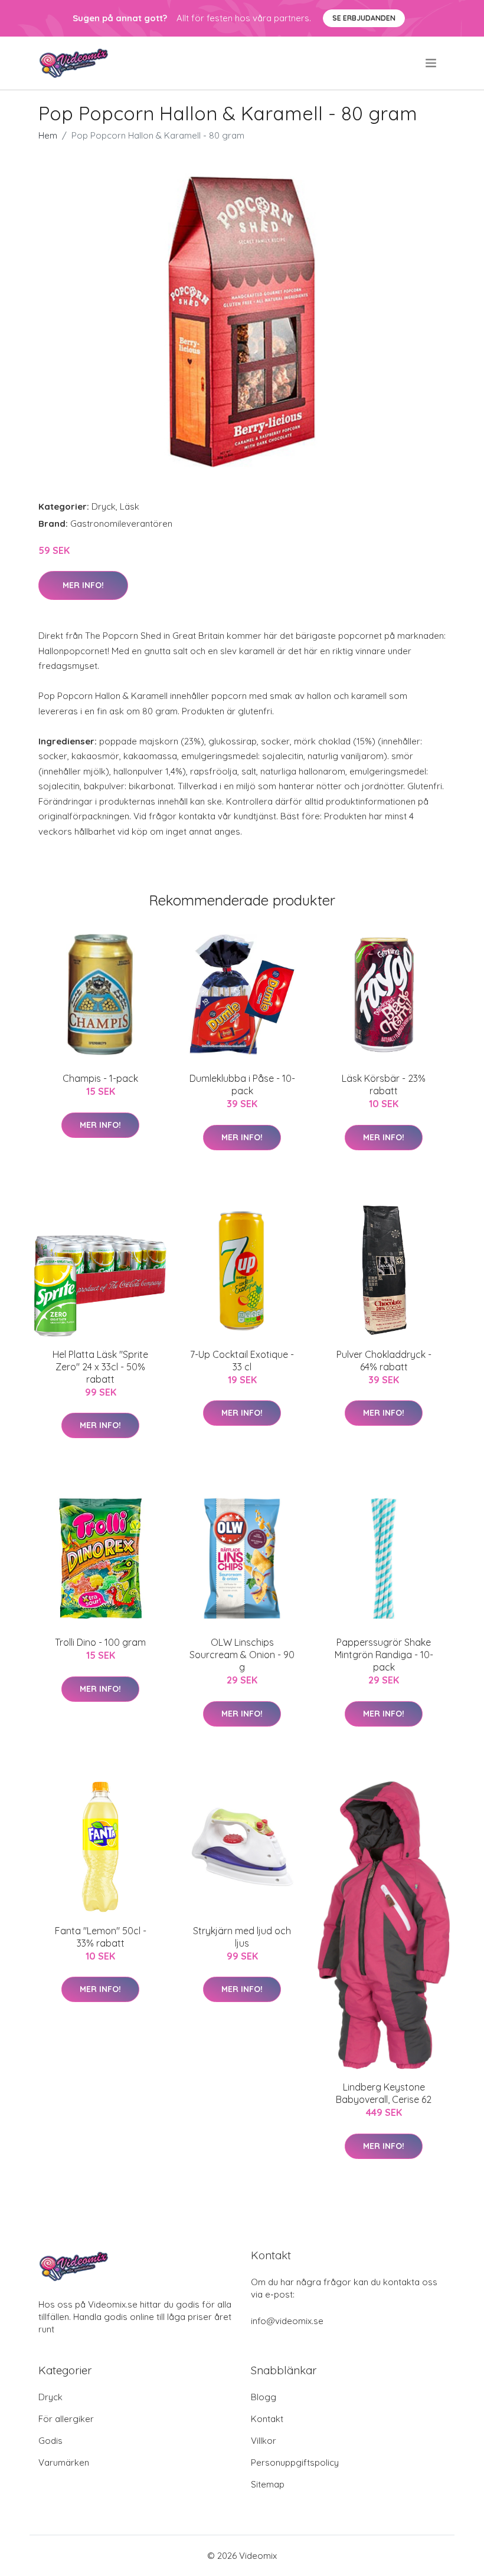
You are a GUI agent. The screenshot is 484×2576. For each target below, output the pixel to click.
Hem (48, 135)
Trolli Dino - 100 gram (100, 1642)
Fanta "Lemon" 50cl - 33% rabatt (101, 1937)
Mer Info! (83, 585)
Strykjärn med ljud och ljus (242, 1937)
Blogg (264, 2397)
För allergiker (66, 2419)
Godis (50, 2441)
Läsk (130, 506)
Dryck (104, 506)
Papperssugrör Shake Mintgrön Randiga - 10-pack (384, 1655)
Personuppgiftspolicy (295, 2462)
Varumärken (64, 2462)
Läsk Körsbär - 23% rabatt (384, 1084)
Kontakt (267, 2419)
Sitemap (268, 2484)
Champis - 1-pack (100, 1078)
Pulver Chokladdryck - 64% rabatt (384, 1361)
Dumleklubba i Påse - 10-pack (242, 1084)
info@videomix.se (287, 2321)
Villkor (264, 2441)
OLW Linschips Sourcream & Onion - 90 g (242, 1655)
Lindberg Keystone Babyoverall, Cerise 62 (384, 2093)
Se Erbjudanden (364, 18)
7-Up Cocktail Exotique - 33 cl (242, 1361)
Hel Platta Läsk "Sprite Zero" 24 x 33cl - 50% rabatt (100, 1367)
